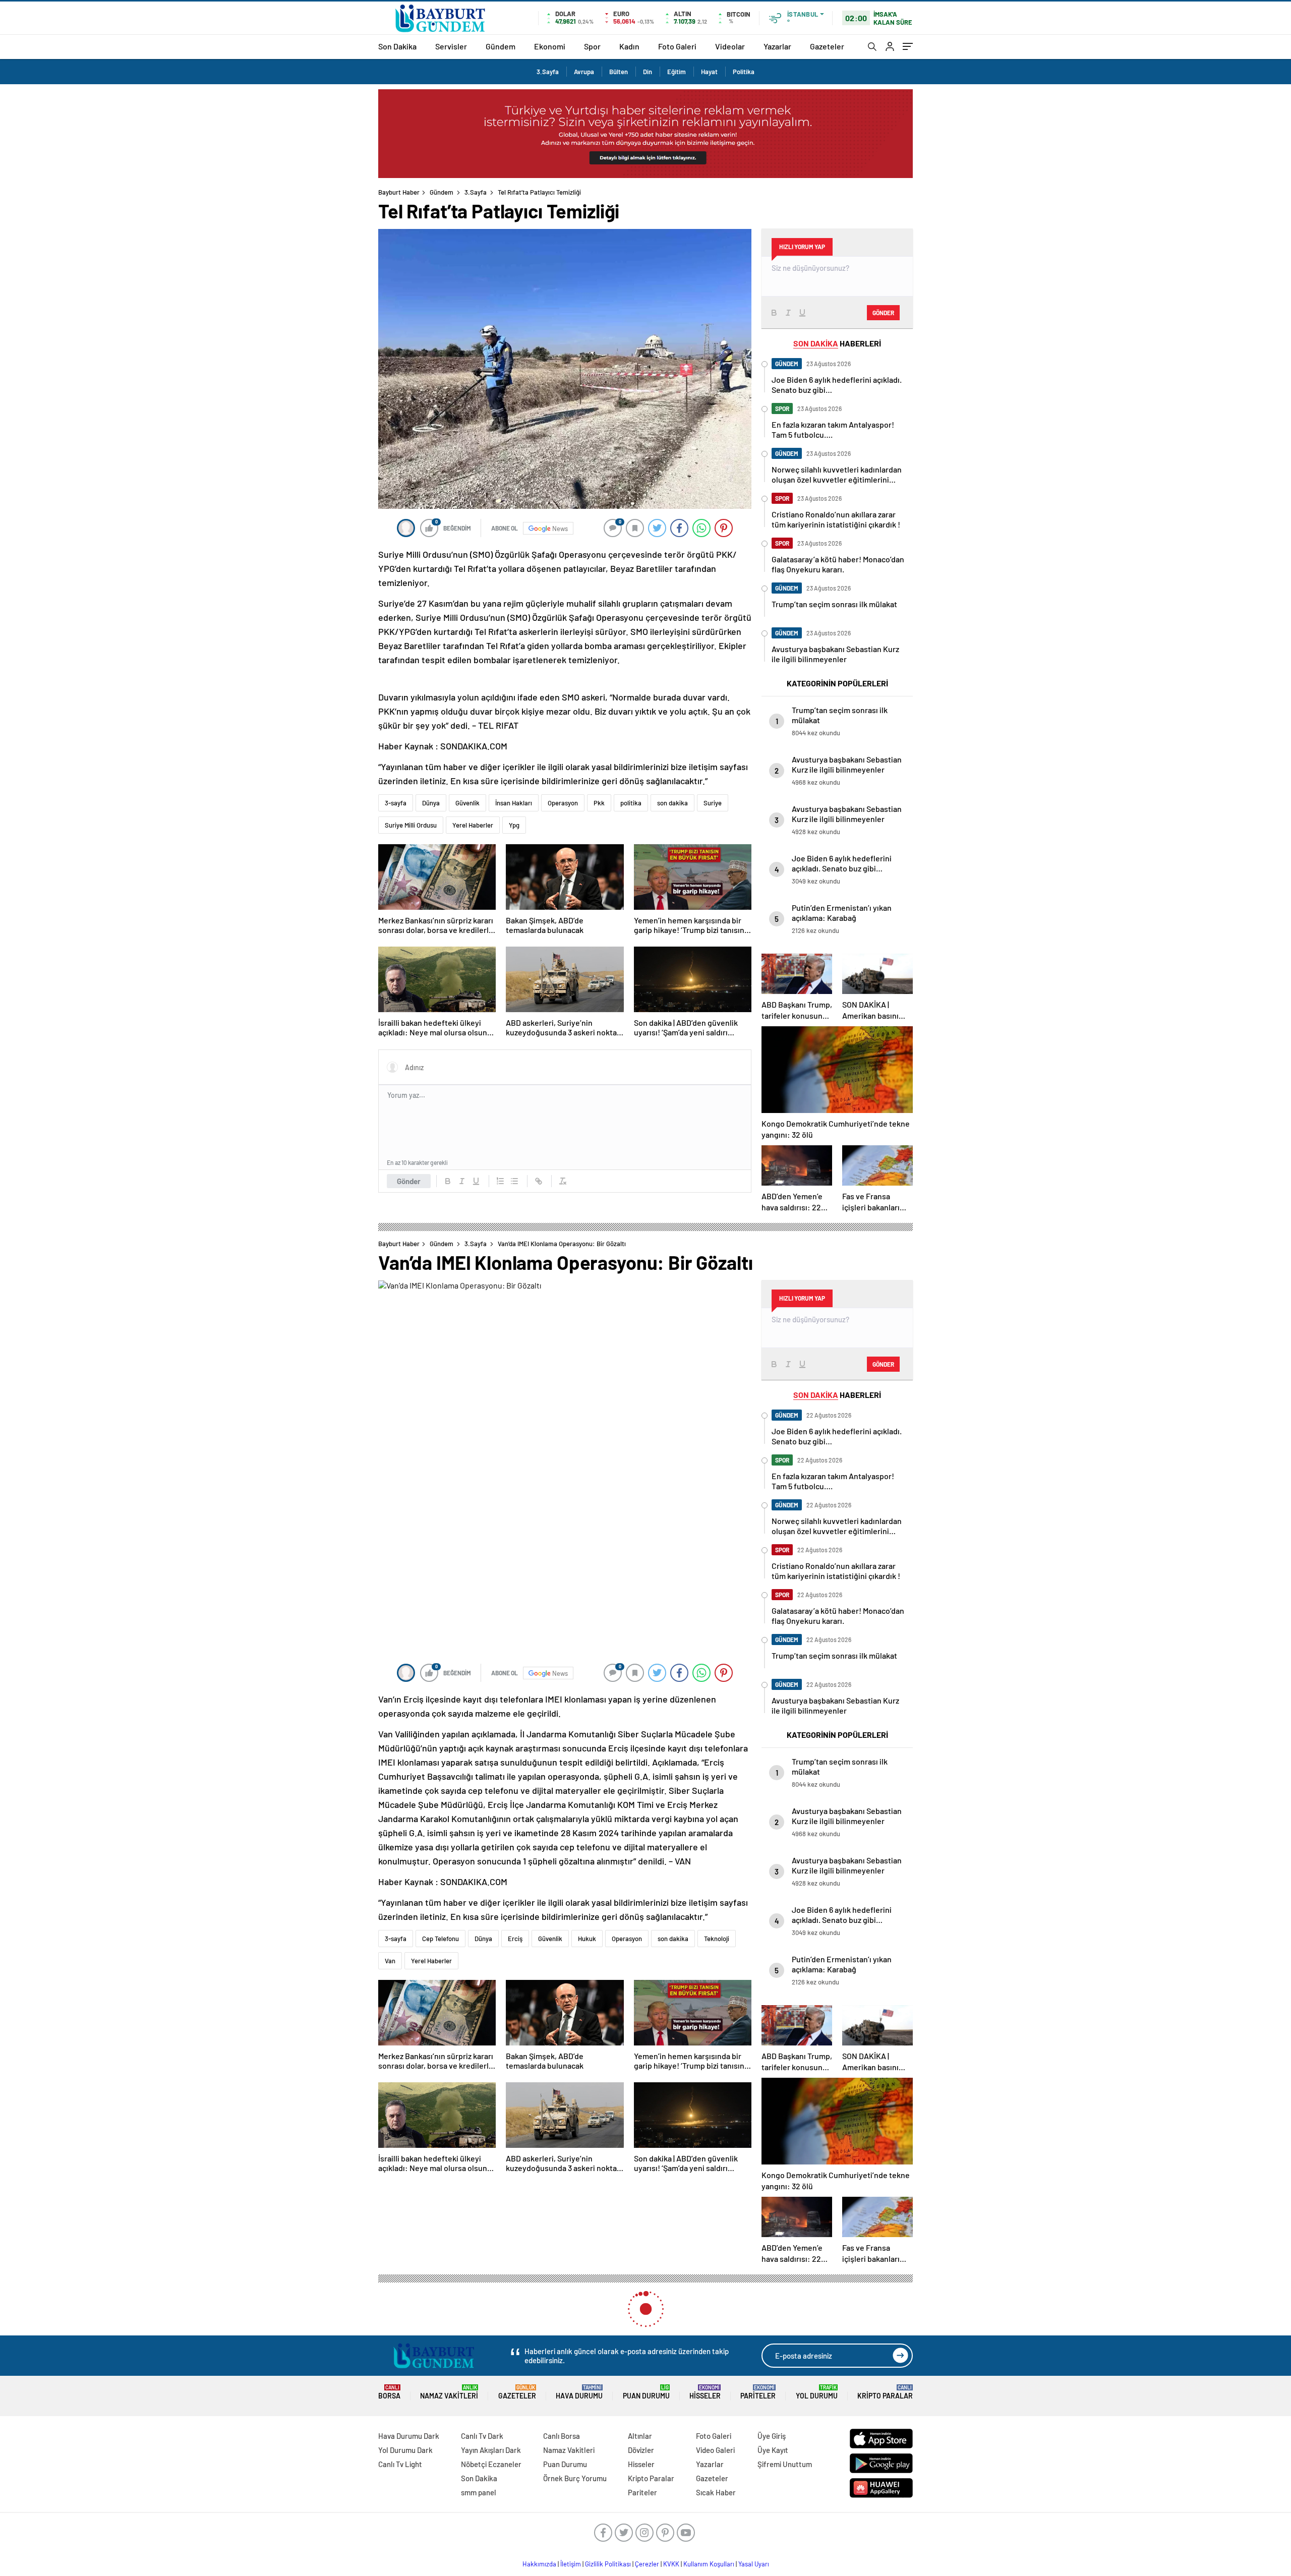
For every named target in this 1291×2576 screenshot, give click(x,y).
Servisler (451, 46)
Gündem (501, 46)
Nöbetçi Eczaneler (491, 2464)
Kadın (629, 46)
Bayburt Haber (399, 192)
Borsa (389, 2392)
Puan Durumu (646, 2392)
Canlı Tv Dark (482, 2436)
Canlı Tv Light (400, 2464)
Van (390, 1961)
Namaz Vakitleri (449, 2392)
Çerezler (647, 2564)
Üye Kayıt (773, 2450)
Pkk (599, 803)
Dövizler (641, 2450)
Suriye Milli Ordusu (411, 825)
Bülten (619, 72)
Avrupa (584, 72)
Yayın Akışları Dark (491, 2450)
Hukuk (587, 1939)
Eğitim (677, 72)
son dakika (672, 803)
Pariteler (758, 2392)
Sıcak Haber (716, 2492)
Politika (744, 72)
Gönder (409, 1181)
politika (631, 803)
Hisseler (705, 2392)
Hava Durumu (579, 2392)
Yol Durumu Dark (405, 2450)
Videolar (730, 46)
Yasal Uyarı (754, 2564)
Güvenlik (467, 803)
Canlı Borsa (562, 2436)
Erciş (515, 1939)
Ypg (514, 825)
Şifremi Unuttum (785, 2464)
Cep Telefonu (441, 1939)
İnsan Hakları (514, 803)
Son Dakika (397, 46)
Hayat (709, 72)
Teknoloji (717, 1939)
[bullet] (514, 1181)
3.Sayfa (548, 72)
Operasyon (563, 803)
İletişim (571, 2564)
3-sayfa (396, 803)
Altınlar (640, 2436)
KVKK (671, 2564)
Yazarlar (777, 46)
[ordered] (500, 1181)
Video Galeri (715, 2450)
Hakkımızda (539, 2564)
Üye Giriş (772, 2436)
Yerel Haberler (473, 825)
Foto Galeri (677, 46)
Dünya (431, 803)
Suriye (713, 803)
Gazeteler (827, 46)
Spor (592, 46)
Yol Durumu (817, 2392)
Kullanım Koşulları (709, 2564)
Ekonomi (550, 46)
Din (648, 72)
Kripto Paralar (885, 2392)
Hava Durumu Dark (409, 2436)
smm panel (479, 2492)
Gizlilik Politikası (608, 2564)
